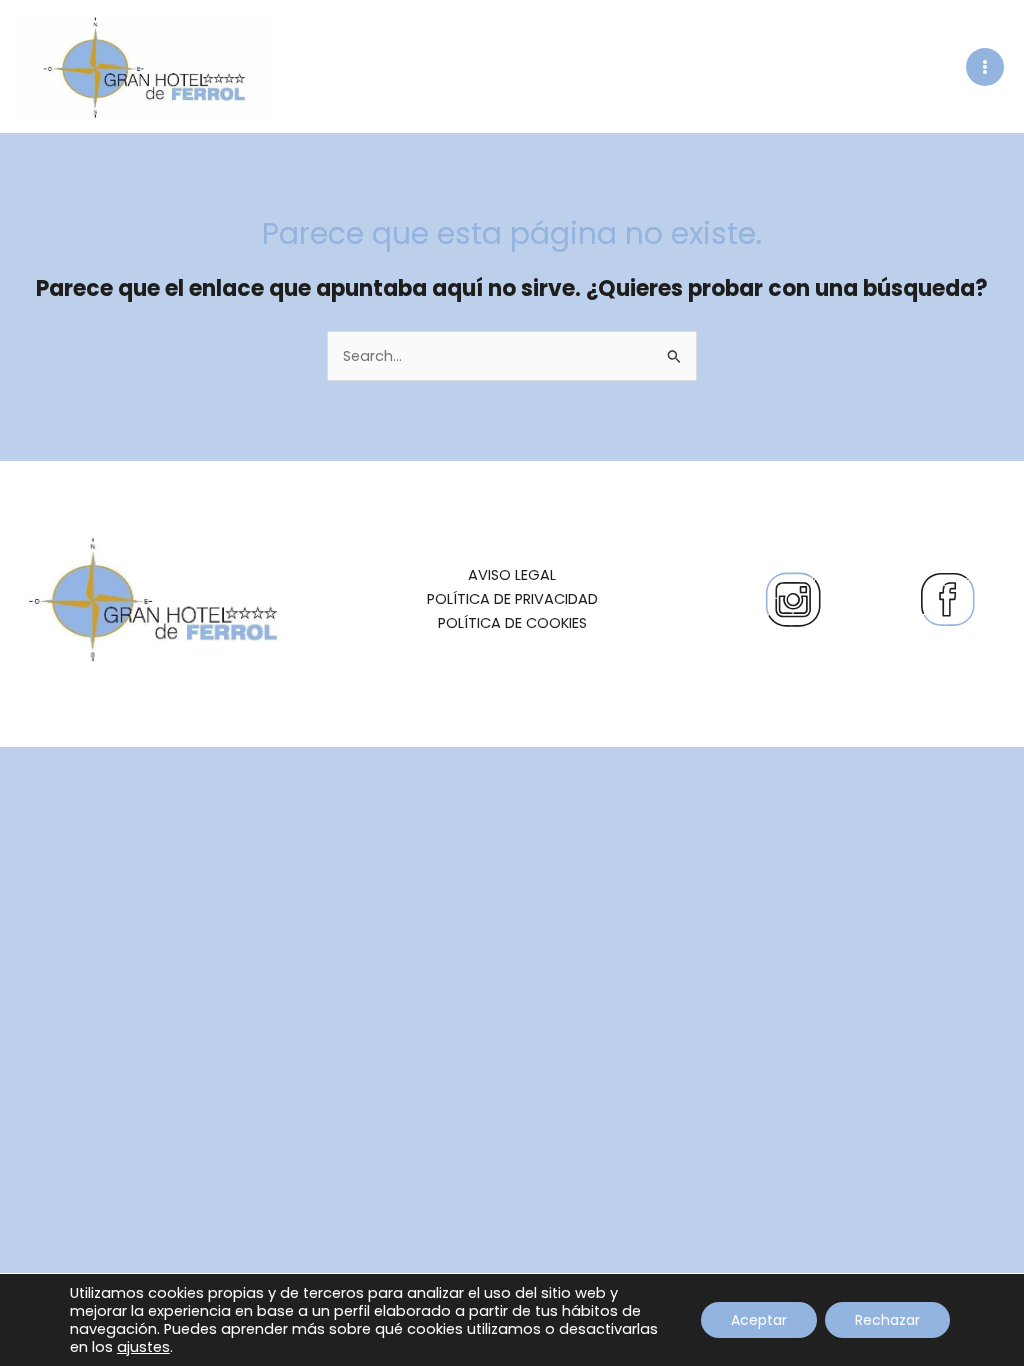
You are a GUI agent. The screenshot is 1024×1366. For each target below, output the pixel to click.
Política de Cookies (512, 623)
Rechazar (887, 1320)
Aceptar (759, 1320)
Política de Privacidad (512, 599)
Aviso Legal (512, 575)
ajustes (143, 1347)
